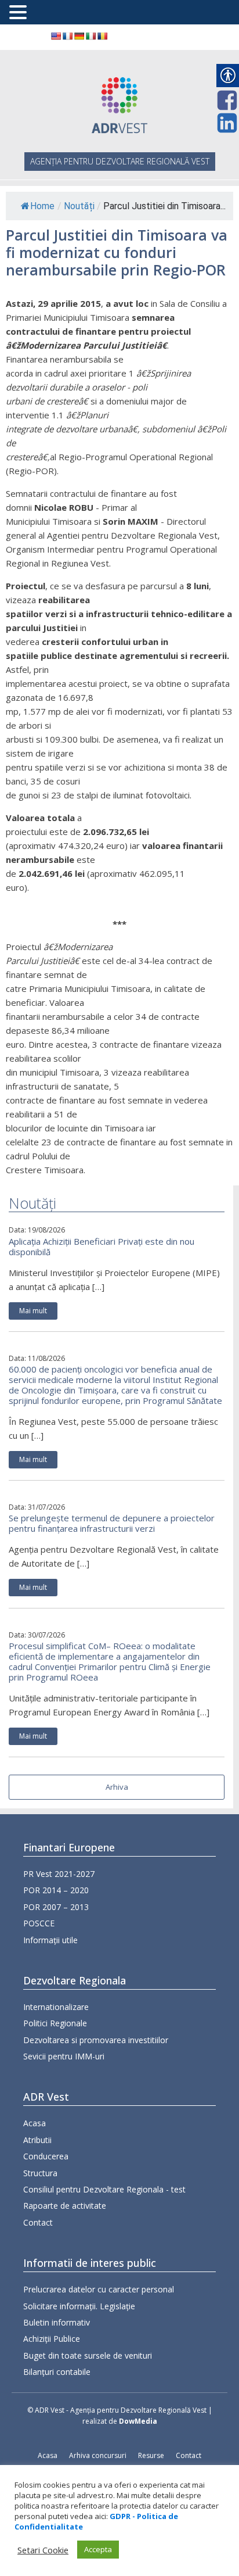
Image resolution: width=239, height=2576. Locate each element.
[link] (56, 36)
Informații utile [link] (50, 1940)
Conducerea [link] (46, 2156)
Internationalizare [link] (56, 2007)
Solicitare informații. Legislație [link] (79, 2306)
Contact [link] (38, 2222)
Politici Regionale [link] (55, 2023)
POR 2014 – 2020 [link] (56, 1890)
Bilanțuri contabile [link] (57, 2372)
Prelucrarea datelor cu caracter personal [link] (99, 2289)
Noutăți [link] (79, 206)
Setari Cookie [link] (43, 2550)
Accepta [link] (98, 2549)
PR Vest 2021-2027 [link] (59, 1874)
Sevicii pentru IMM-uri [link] (64, 2056)
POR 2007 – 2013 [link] (56, 1907)
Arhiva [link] (117, 1787)
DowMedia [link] (138, 2421)
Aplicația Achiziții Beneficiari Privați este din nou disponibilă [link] (102, 1246)
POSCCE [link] (39, 1923)
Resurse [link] (151, 2455)
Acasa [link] (35, 2123)
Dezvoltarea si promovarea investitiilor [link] (96, 2040)
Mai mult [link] (33, 1311)
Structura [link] (40, 2173)
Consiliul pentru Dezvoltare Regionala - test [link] (104, 2189)
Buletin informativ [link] (57, 2322)
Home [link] (42, 206)
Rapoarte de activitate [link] (65, 2206)
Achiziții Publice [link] (52, 2339)
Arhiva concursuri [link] (98, 2455)
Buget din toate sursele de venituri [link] (88, 2355)
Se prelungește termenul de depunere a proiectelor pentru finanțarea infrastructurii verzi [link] (112, 1523)
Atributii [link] (37, 2140)
